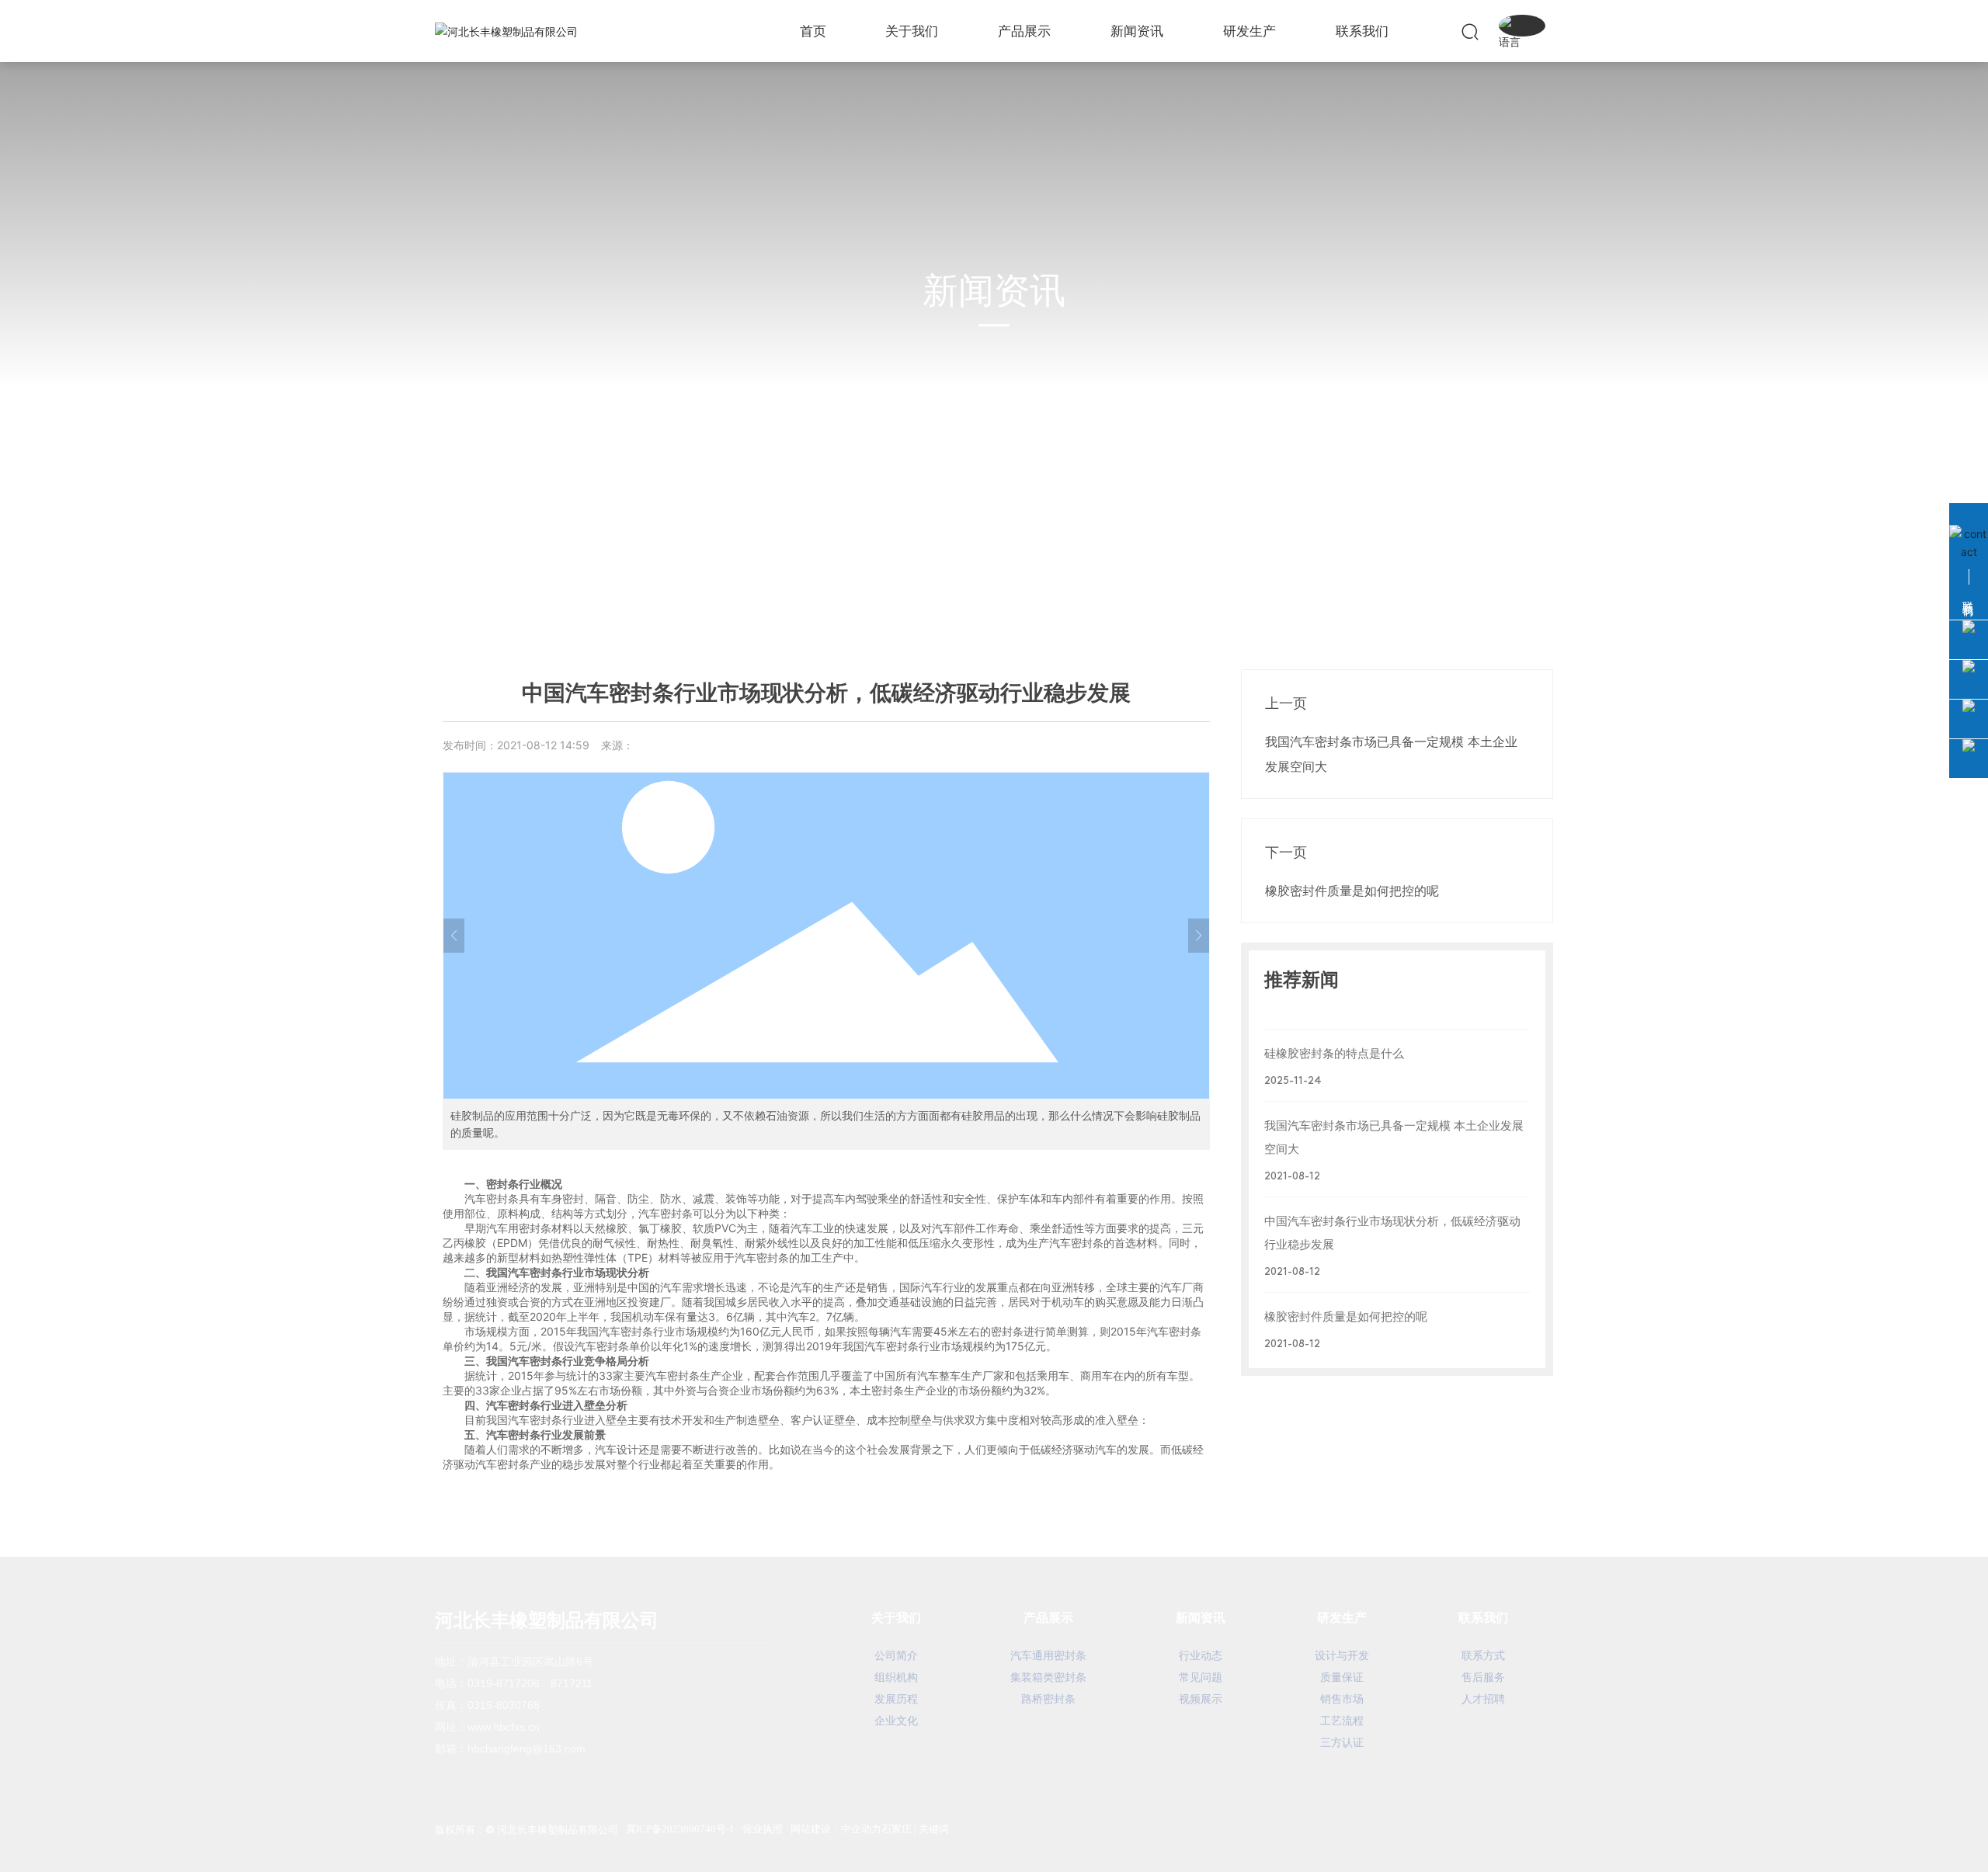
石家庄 (897, 1829)
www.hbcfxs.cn (504, 1727)
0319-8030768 (504, 1705)
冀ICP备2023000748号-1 (680, 1829)
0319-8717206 (504, 1683)
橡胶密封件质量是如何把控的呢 (1352, 891)
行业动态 (574, 572)
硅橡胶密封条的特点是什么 (1334, 1053)
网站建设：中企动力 (836, 1829)
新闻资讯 (994, 291)
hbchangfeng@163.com (527, 1749)
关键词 (934, 1829)
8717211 (572, 1683)
